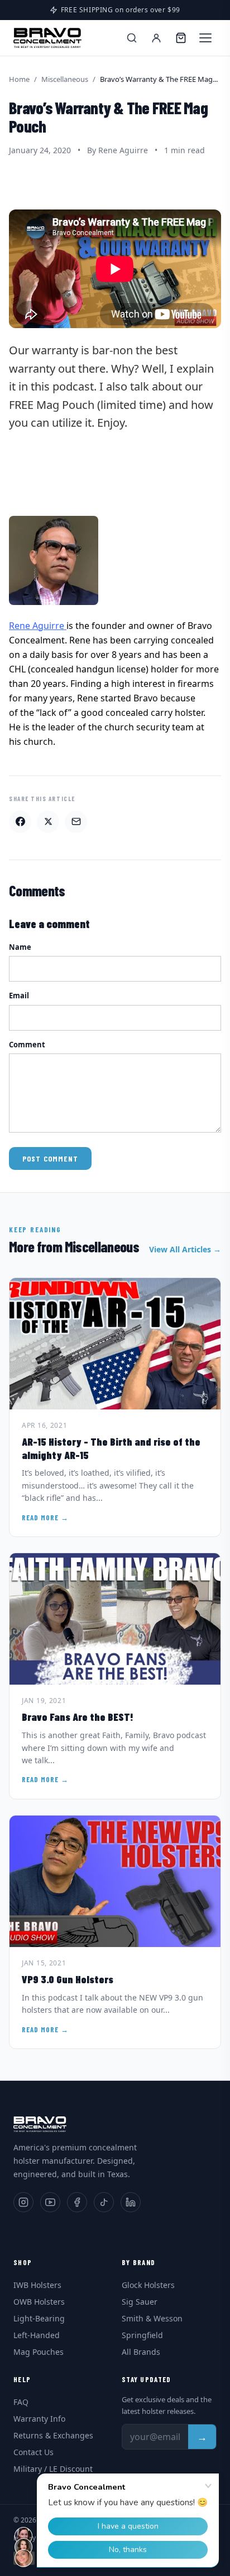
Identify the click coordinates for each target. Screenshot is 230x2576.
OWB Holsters (39, 2302)
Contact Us (33, 2452)
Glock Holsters (148, 2285)
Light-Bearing (39, 2318)
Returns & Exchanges (53, 2435)
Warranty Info (39, 2419)
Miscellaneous (65, 79)
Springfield (142, 2335)
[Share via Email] (76, 822)
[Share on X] (48, 822)
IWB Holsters (37, 2285)
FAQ (21, 2402)
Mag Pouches (39, 2352)
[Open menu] (205, 38)
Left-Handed (37, 2335)
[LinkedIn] (131, 2202)
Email (19, 996)
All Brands (141, 2352)
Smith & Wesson (152, 2318)
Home (19, 79)
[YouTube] (50, 2202)
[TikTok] (104, 2202)
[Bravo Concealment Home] (47, 38)
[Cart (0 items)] (181, 38)
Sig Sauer (140, 2302)
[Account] (156, 38)
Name (20, 947)
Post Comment (50, 1158)
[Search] (132, 38)
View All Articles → (185, 1249)
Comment (27, 1045)
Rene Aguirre (38, 626)
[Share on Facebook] (20, 822)
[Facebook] (77, 2202)
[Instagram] (23, 2202)
